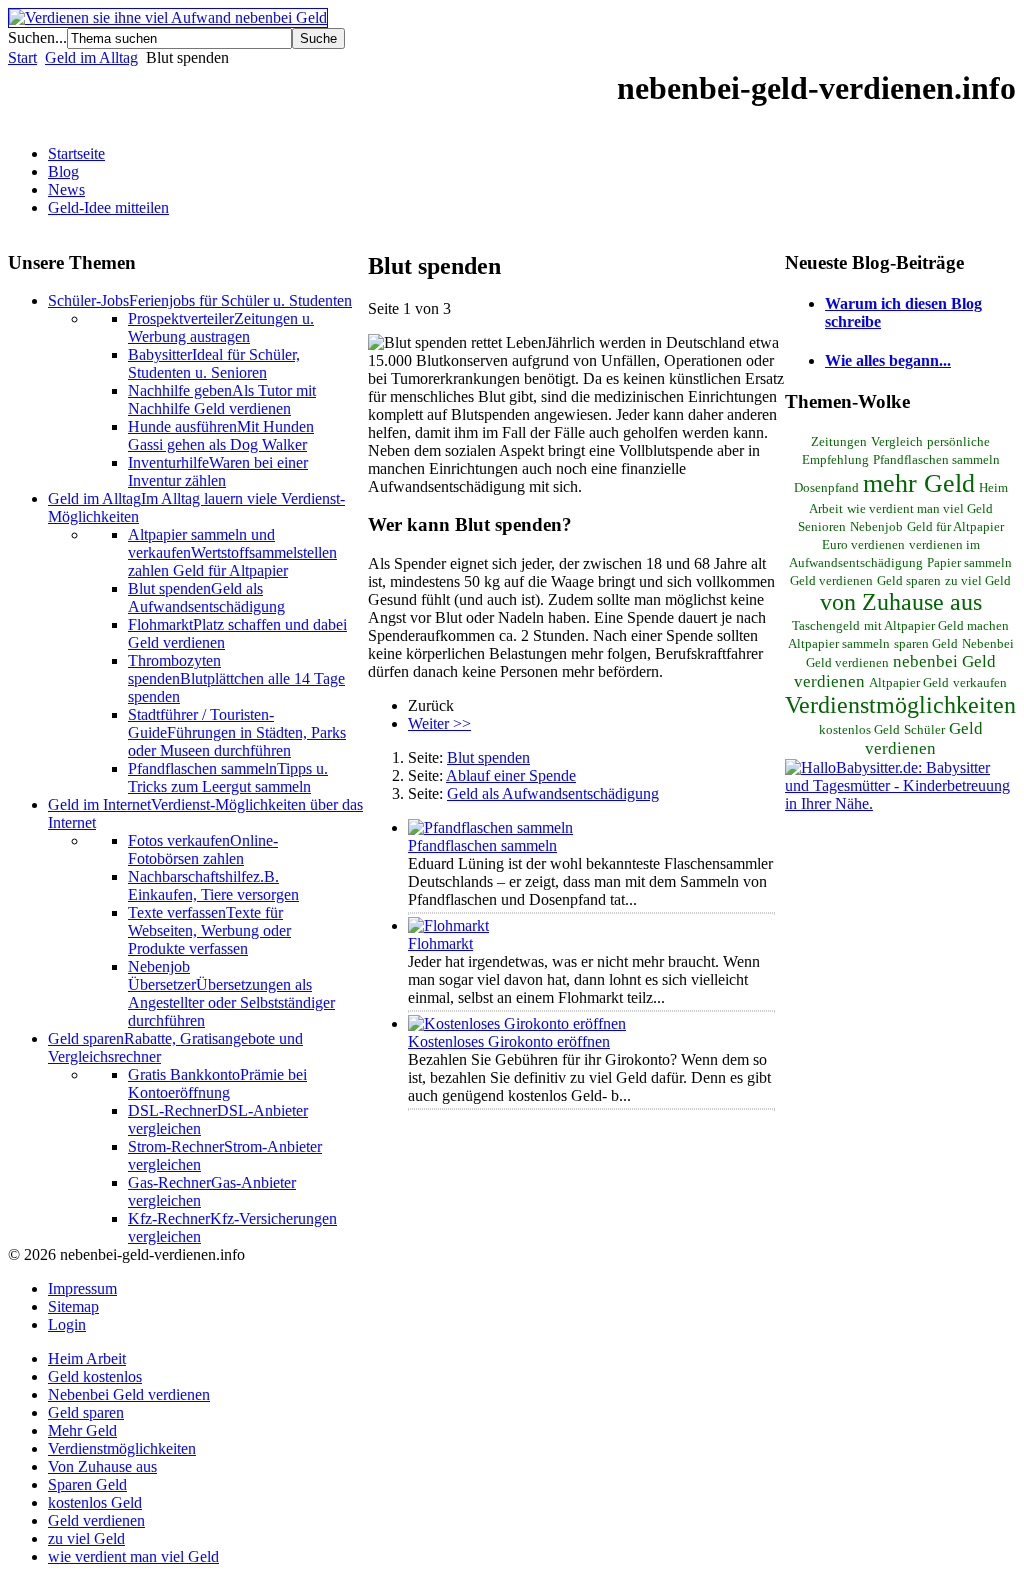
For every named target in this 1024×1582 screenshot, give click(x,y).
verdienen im (944, 545)
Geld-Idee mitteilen (108, 207)
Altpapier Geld (909, 683)
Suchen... (37, 37)
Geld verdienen (924, 738)
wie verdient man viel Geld (920, 509)
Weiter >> (439, 723)
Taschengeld (826, 626)
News (66, 189)
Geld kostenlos (95, 1376)
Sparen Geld (87, 1484)
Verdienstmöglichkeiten (900, 705)
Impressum (82, 1288)
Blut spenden (488, 757)
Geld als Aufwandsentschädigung (553, 793)
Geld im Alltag (91, 57)
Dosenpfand (826, 488)
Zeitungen (839, 442)
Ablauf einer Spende (511, 775)
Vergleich (897, 442)
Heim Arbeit (87, 1358)
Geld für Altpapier (955, 527)
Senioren (822, 527)
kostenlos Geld (859, 730)
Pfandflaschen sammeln (482, 845)
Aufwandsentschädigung (856, 563)
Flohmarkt (440, 943)
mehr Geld (919, 483)
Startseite (76, 153)
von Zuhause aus (901, 602)
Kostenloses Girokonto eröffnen (509, 1041)
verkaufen (980, 683)
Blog (63, 171)
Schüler (924, 730)
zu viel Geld (978, 581)
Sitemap (73, 1306)
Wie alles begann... (888, 360)
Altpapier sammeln (839, 644)
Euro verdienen (863, 545)
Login (67, 1324)
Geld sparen (909, 581)
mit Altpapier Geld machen (936, 626)
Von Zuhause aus (102, 1466)
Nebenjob (876, 527)
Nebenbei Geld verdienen (129, 1394)
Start (22, 57)
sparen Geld (926, 644)
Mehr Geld (82, 1430)
